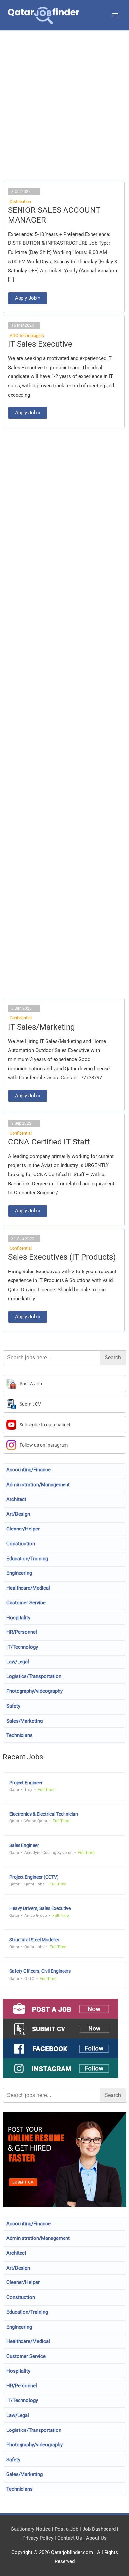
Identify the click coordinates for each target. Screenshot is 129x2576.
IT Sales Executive (40, 344)
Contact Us (70, 2538)
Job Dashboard (99, 2529)
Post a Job (66, 2529)
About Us (96, 2538)
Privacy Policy (38, 2538)
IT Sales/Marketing (41, 1027)
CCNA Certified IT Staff (49, 1142)
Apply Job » (27, 296)
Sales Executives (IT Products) (62, 1257)
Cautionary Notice (31, 2529)
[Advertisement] (64, 114)
